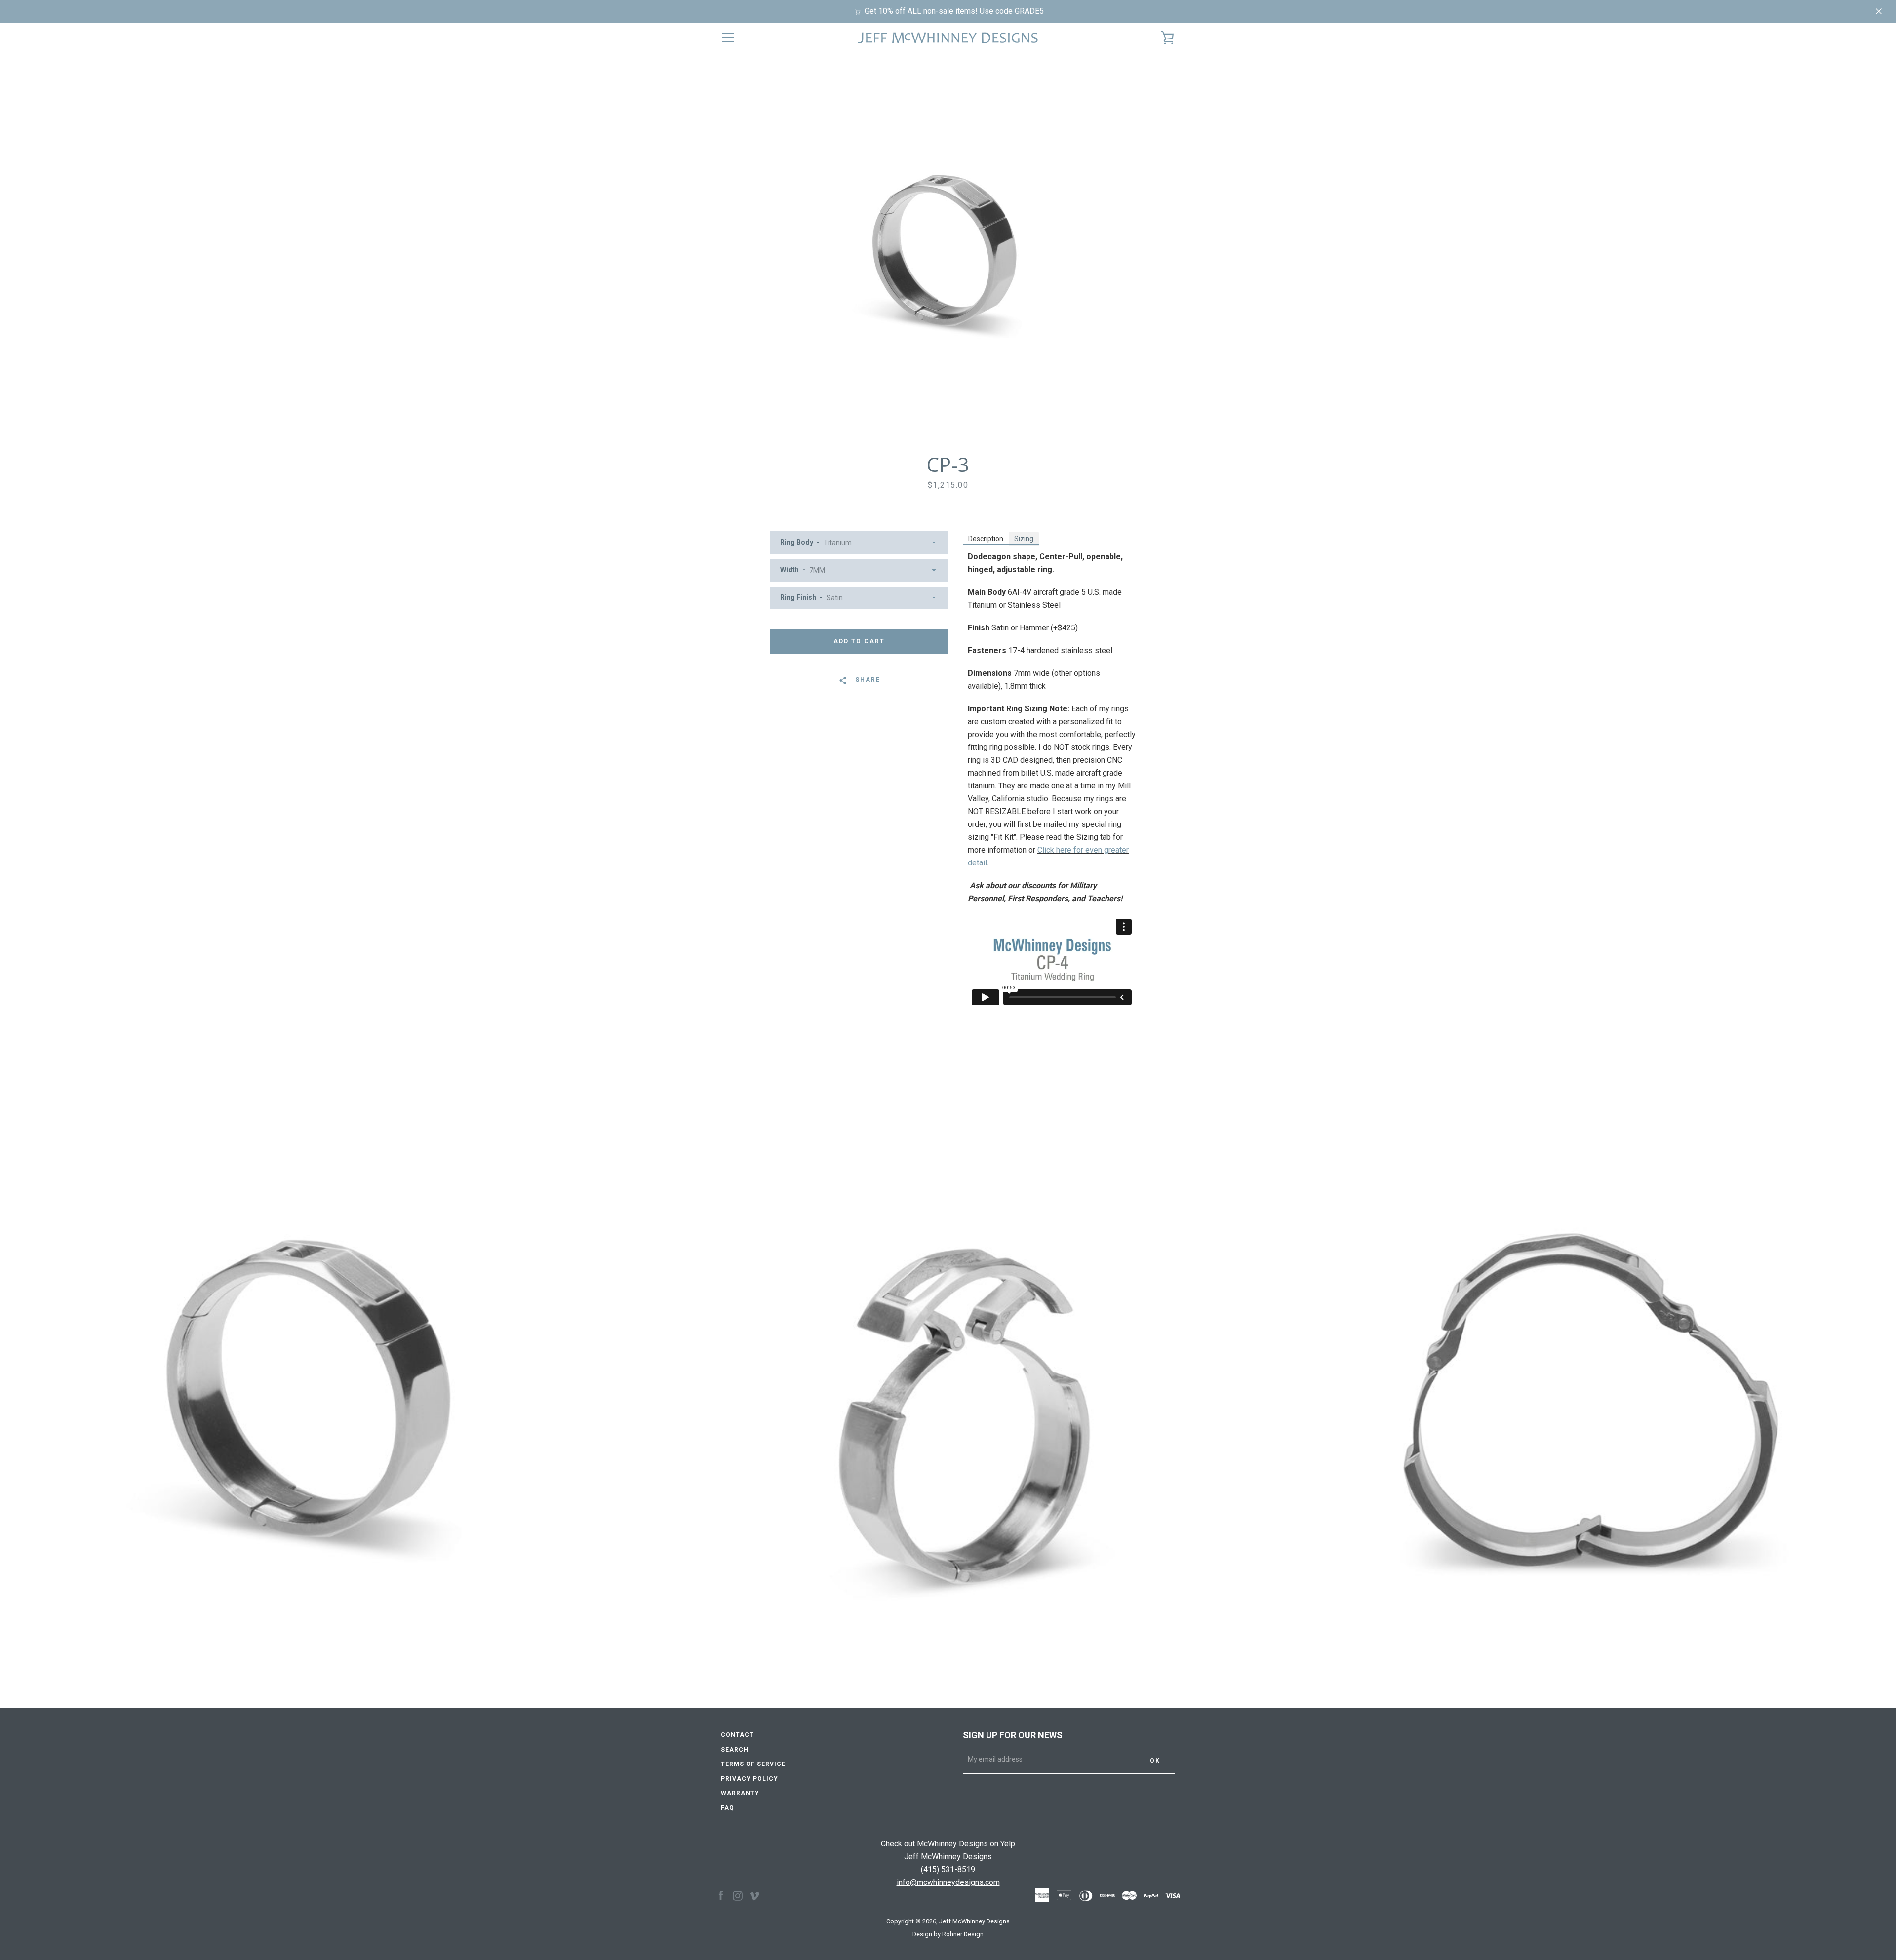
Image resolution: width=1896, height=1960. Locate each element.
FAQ (728, 1808)
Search (735, 1750)
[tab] (986, 538)
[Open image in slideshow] (948, 252)
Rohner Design (963, 1934)
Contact (737, 1735)
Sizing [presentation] (1024, 539)
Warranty (740, 1793)
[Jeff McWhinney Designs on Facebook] (721, 1895)
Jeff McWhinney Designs (974, 1921)
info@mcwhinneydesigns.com (948, 1882)
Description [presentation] (986, 539)
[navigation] (728, 38)
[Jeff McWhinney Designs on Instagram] (738, 1895)
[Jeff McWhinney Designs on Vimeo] (754, 1895)
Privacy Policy (750, 1779)
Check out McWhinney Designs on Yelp (948, 1844)
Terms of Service (753, 1764)
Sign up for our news (1013, 1735)
